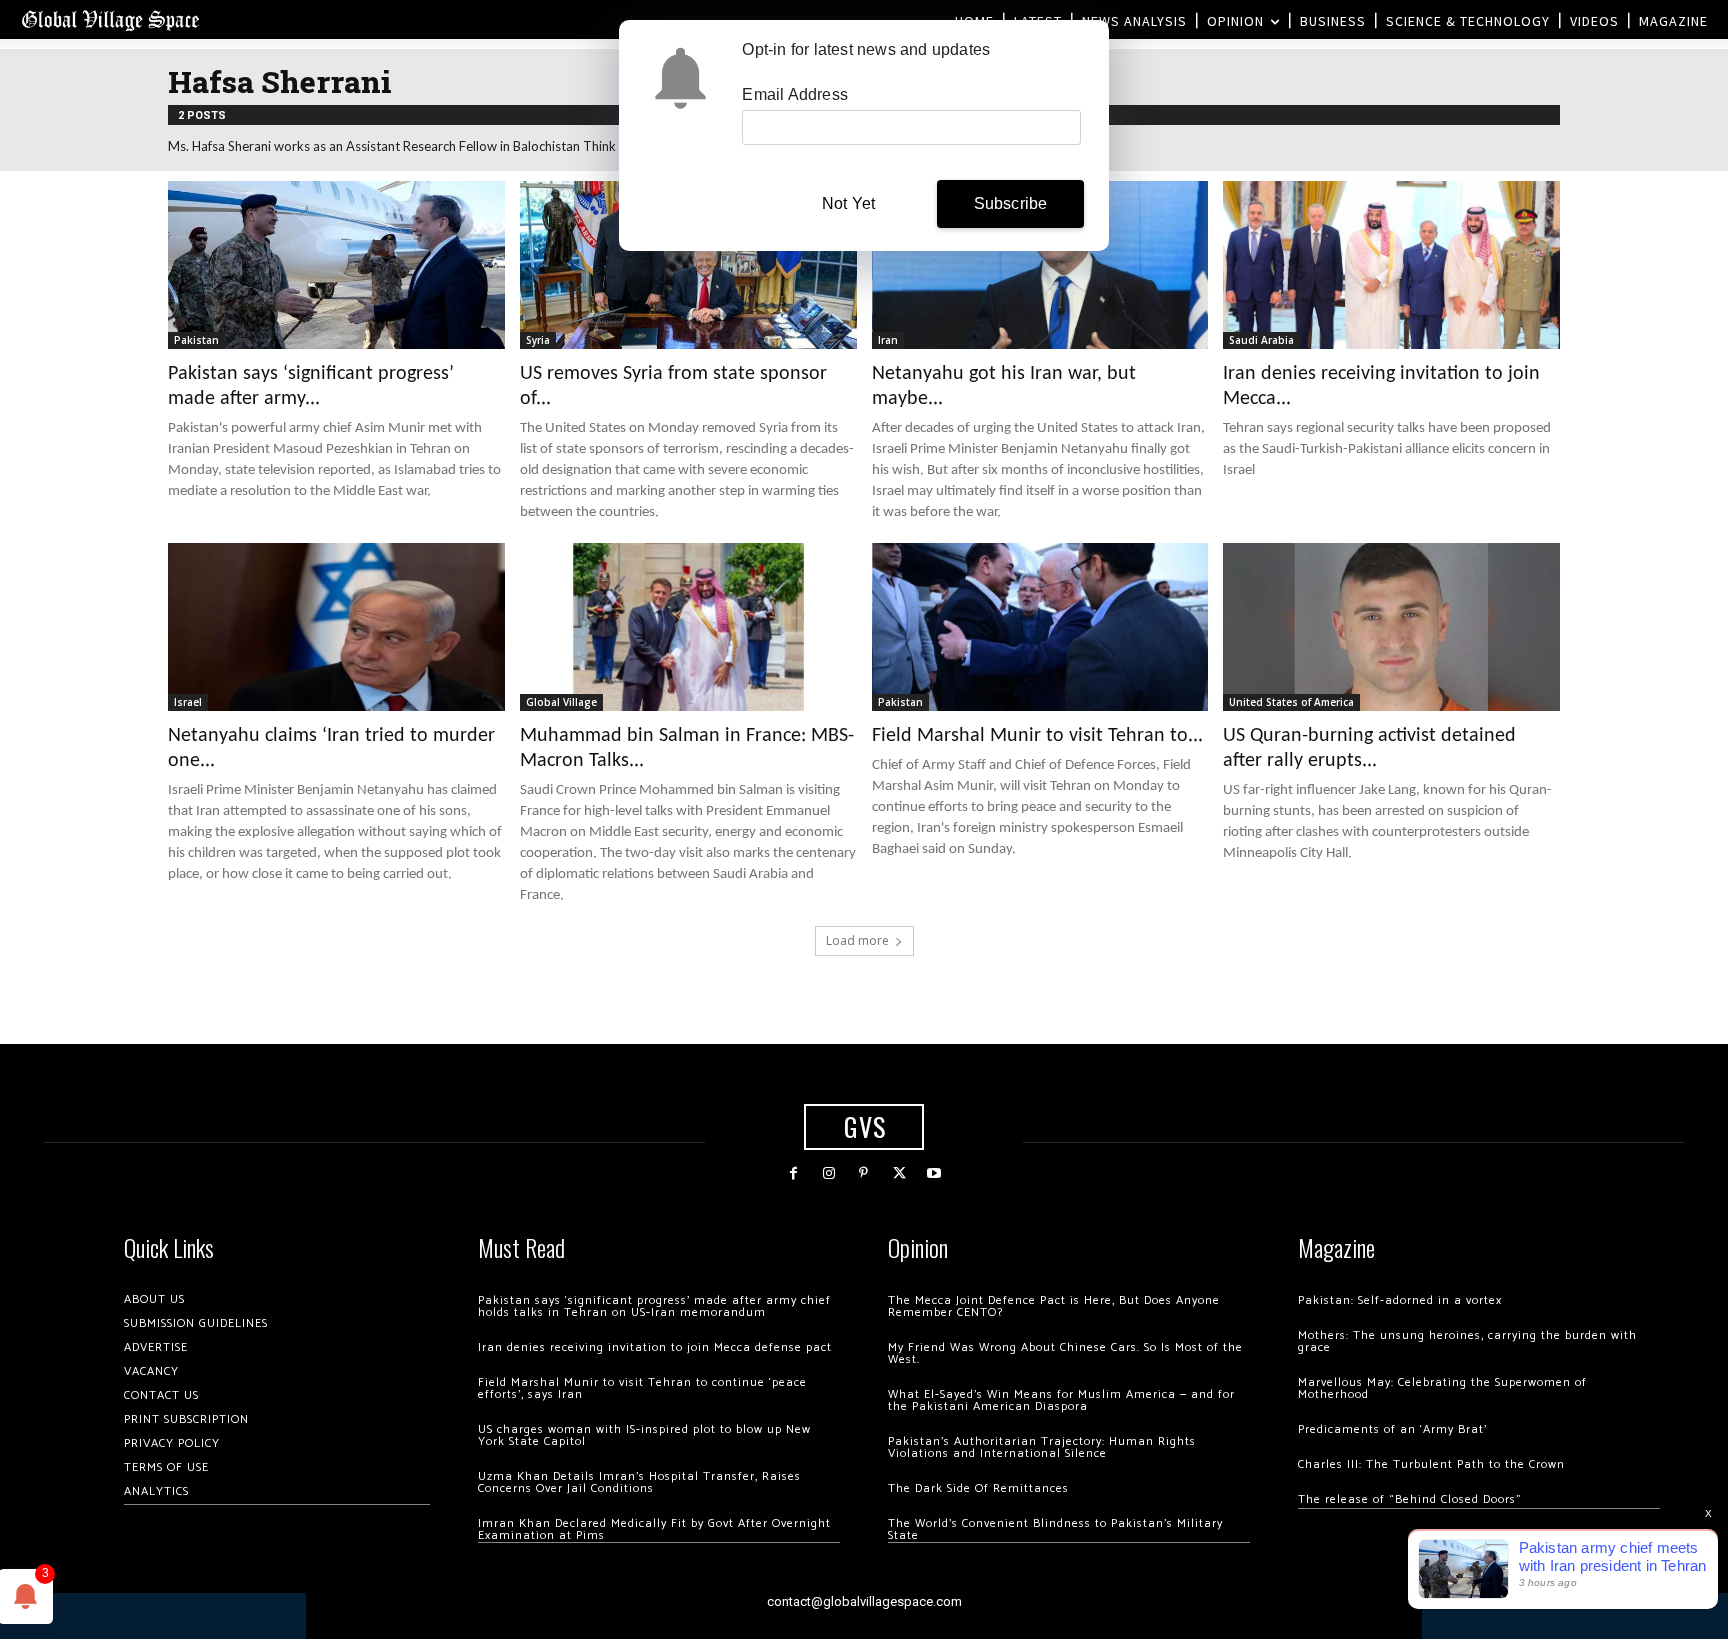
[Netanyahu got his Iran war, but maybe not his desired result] (1040, 265)
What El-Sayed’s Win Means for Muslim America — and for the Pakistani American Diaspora (1061, 1400)
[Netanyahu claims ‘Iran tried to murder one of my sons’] (336, 627)
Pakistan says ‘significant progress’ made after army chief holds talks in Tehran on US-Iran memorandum (654, 1306)
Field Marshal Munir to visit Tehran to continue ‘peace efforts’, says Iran (642, 1388)
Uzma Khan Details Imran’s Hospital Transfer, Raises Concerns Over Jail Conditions (639, 1482)
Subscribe (1011, 203)
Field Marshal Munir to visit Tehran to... (1037, 736)
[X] (899, 1173)
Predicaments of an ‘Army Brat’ (1392, 1429)
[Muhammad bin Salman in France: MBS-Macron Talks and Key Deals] (688, 627)
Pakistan (196, 340)
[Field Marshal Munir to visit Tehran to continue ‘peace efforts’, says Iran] (1040, 627)
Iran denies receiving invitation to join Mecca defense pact (655, 1347)
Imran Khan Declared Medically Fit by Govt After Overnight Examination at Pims (654, 1529)
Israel (188, 702)
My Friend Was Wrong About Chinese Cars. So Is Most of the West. (1065, 1353)
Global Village (561, 702)
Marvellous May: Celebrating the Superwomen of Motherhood (1442, 1388)
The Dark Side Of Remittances (978, 1488)
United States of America (1291, 702)
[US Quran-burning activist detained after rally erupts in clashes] (1391, 627)
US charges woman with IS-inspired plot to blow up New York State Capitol (644, 1435)
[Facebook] (793, 1173)
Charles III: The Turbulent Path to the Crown (1431, 1464)
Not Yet (848, 203)
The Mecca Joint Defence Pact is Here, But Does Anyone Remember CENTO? (1054, 1306)
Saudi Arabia (1261, 340)
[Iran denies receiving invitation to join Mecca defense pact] (1391, 265)
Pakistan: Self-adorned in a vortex (1400, 1300)
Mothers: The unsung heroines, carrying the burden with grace (1467, 1341)
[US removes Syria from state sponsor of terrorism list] (688, 265)
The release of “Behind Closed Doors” (1410, 1499)
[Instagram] (828, 1173)
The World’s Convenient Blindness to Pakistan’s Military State (1055, 1529)
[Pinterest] (863, 1173)
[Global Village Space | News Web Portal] (110, 19)
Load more (857, 940)
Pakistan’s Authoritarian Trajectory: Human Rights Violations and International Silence (1042, 1447)
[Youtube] (934, 1173)
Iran (888, 340)
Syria (538, 340)
